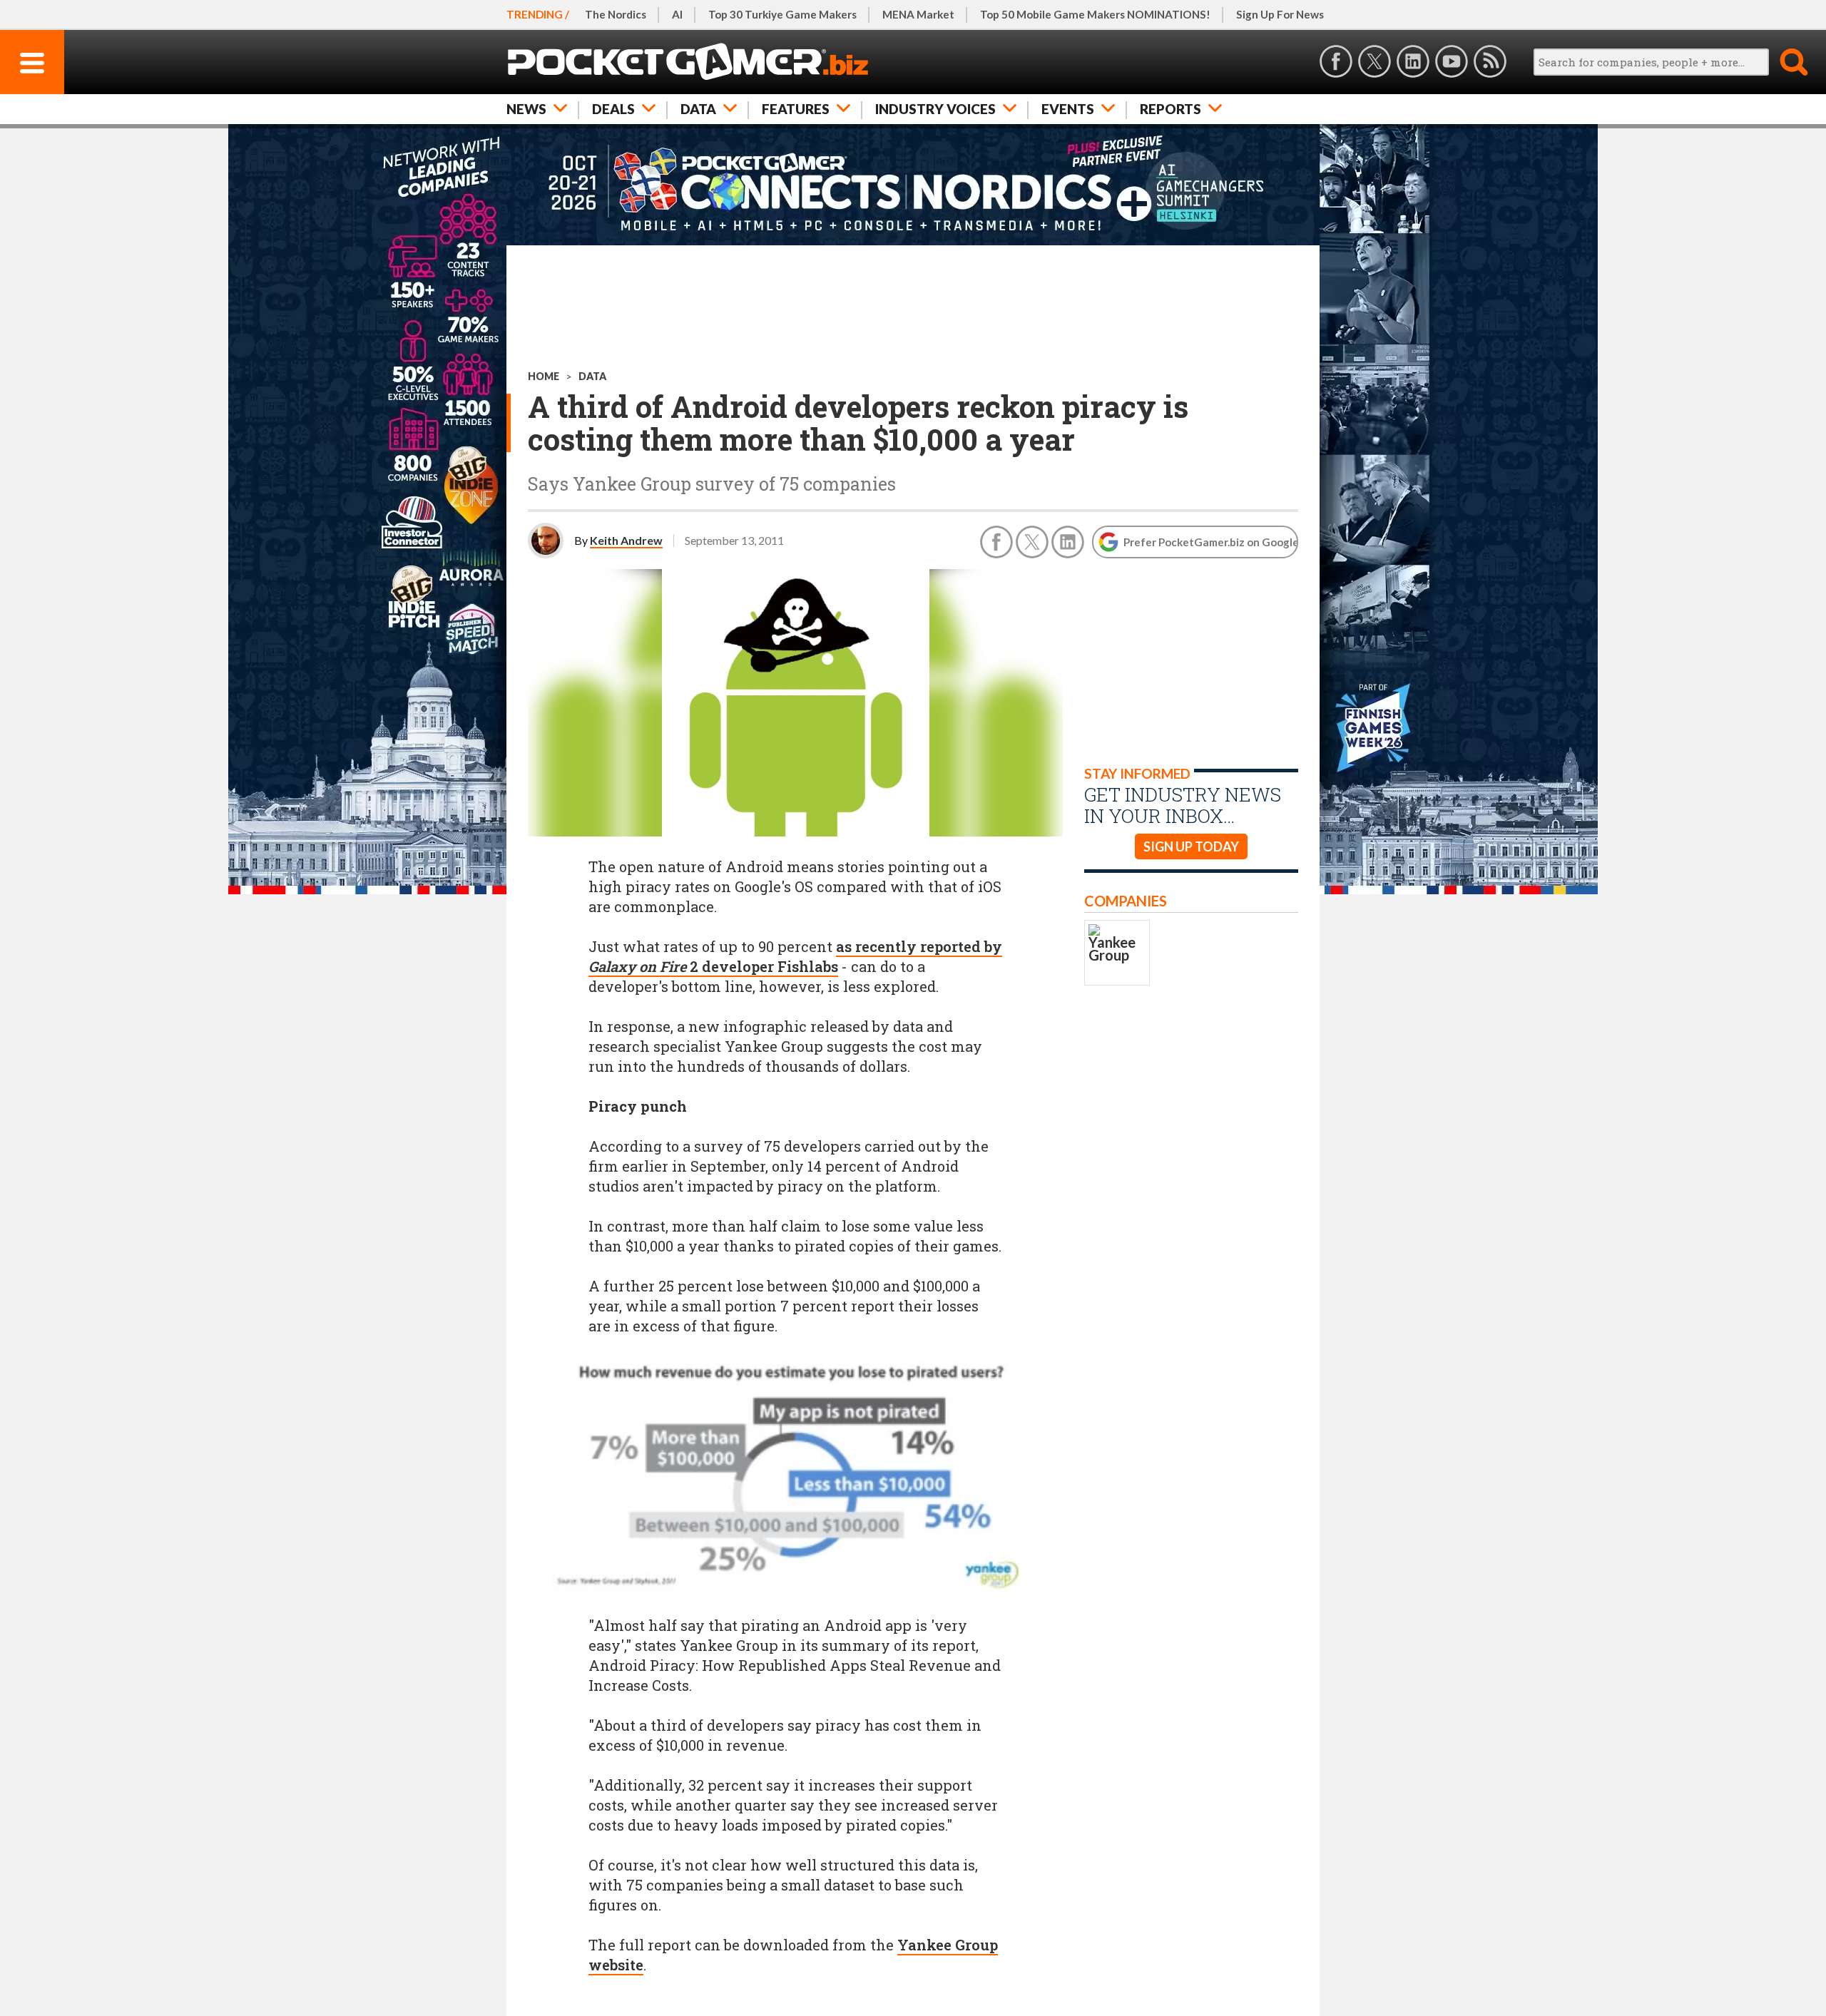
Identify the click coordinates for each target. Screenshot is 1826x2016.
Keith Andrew (626, 540)
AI (677, 14)
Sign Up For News (1280, 14)
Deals (613, 109)
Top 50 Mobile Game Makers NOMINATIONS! (1095, 14)
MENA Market (918, 14)
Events (1068, 109)
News (526, 109)
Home (544, 376)
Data (698, 109)
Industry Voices (935, 109)
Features (796, 109)
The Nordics (616, 14)
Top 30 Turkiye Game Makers (782, 14)
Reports (1170, 109)
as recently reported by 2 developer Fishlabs (795, 956)
